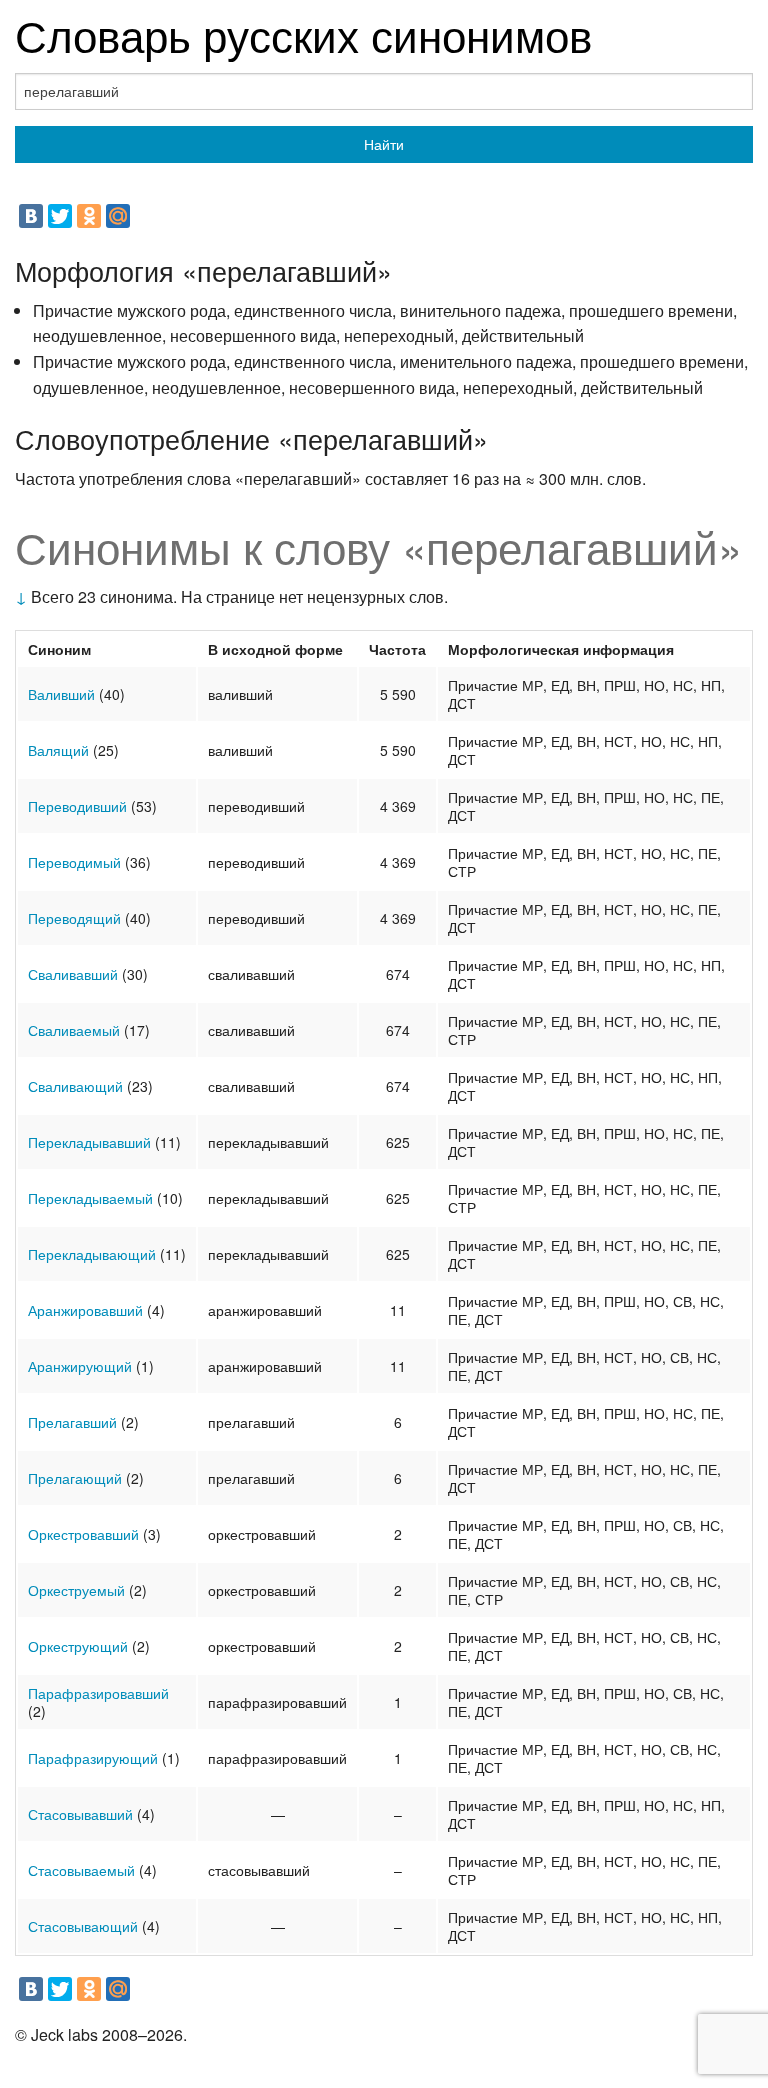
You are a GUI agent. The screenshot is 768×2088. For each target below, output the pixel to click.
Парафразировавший (98, 1693)
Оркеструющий (78, 1646)
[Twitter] (60, 216)
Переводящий (74, 918)
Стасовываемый (81, 1870)
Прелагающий (75, 1478)
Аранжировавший (85, 1310)
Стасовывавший (80, 1814)
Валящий (58, 750)
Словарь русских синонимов (303, 33)
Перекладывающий (92, 1254)
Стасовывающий (83, 1926)
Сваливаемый (74, 1030)
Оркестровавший (83, 1534)
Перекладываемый (90, 1198)
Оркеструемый (76, 1590)
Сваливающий (75, 1086)
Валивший (61, 694)
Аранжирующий (80, 1366)
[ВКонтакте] (31, 216)
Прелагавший (72, 1422)
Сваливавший (73, 974)
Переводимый (74, 862)
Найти (384, 144)
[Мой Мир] (118, 216)
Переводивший (77, 806)
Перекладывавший (89, 1142)
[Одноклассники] (89, 216)
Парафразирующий (93, 1758)
